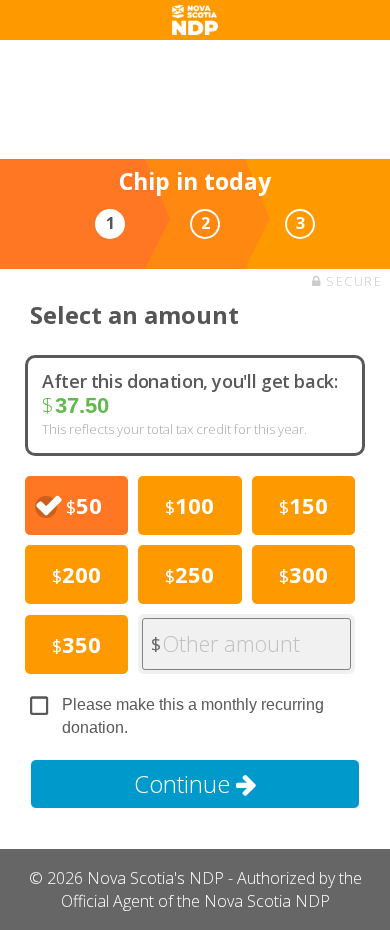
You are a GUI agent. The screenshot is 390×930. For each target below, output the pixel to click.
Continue (185, 783)
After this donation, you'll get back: (190, 381)
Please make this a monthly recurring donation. (193, 715)
